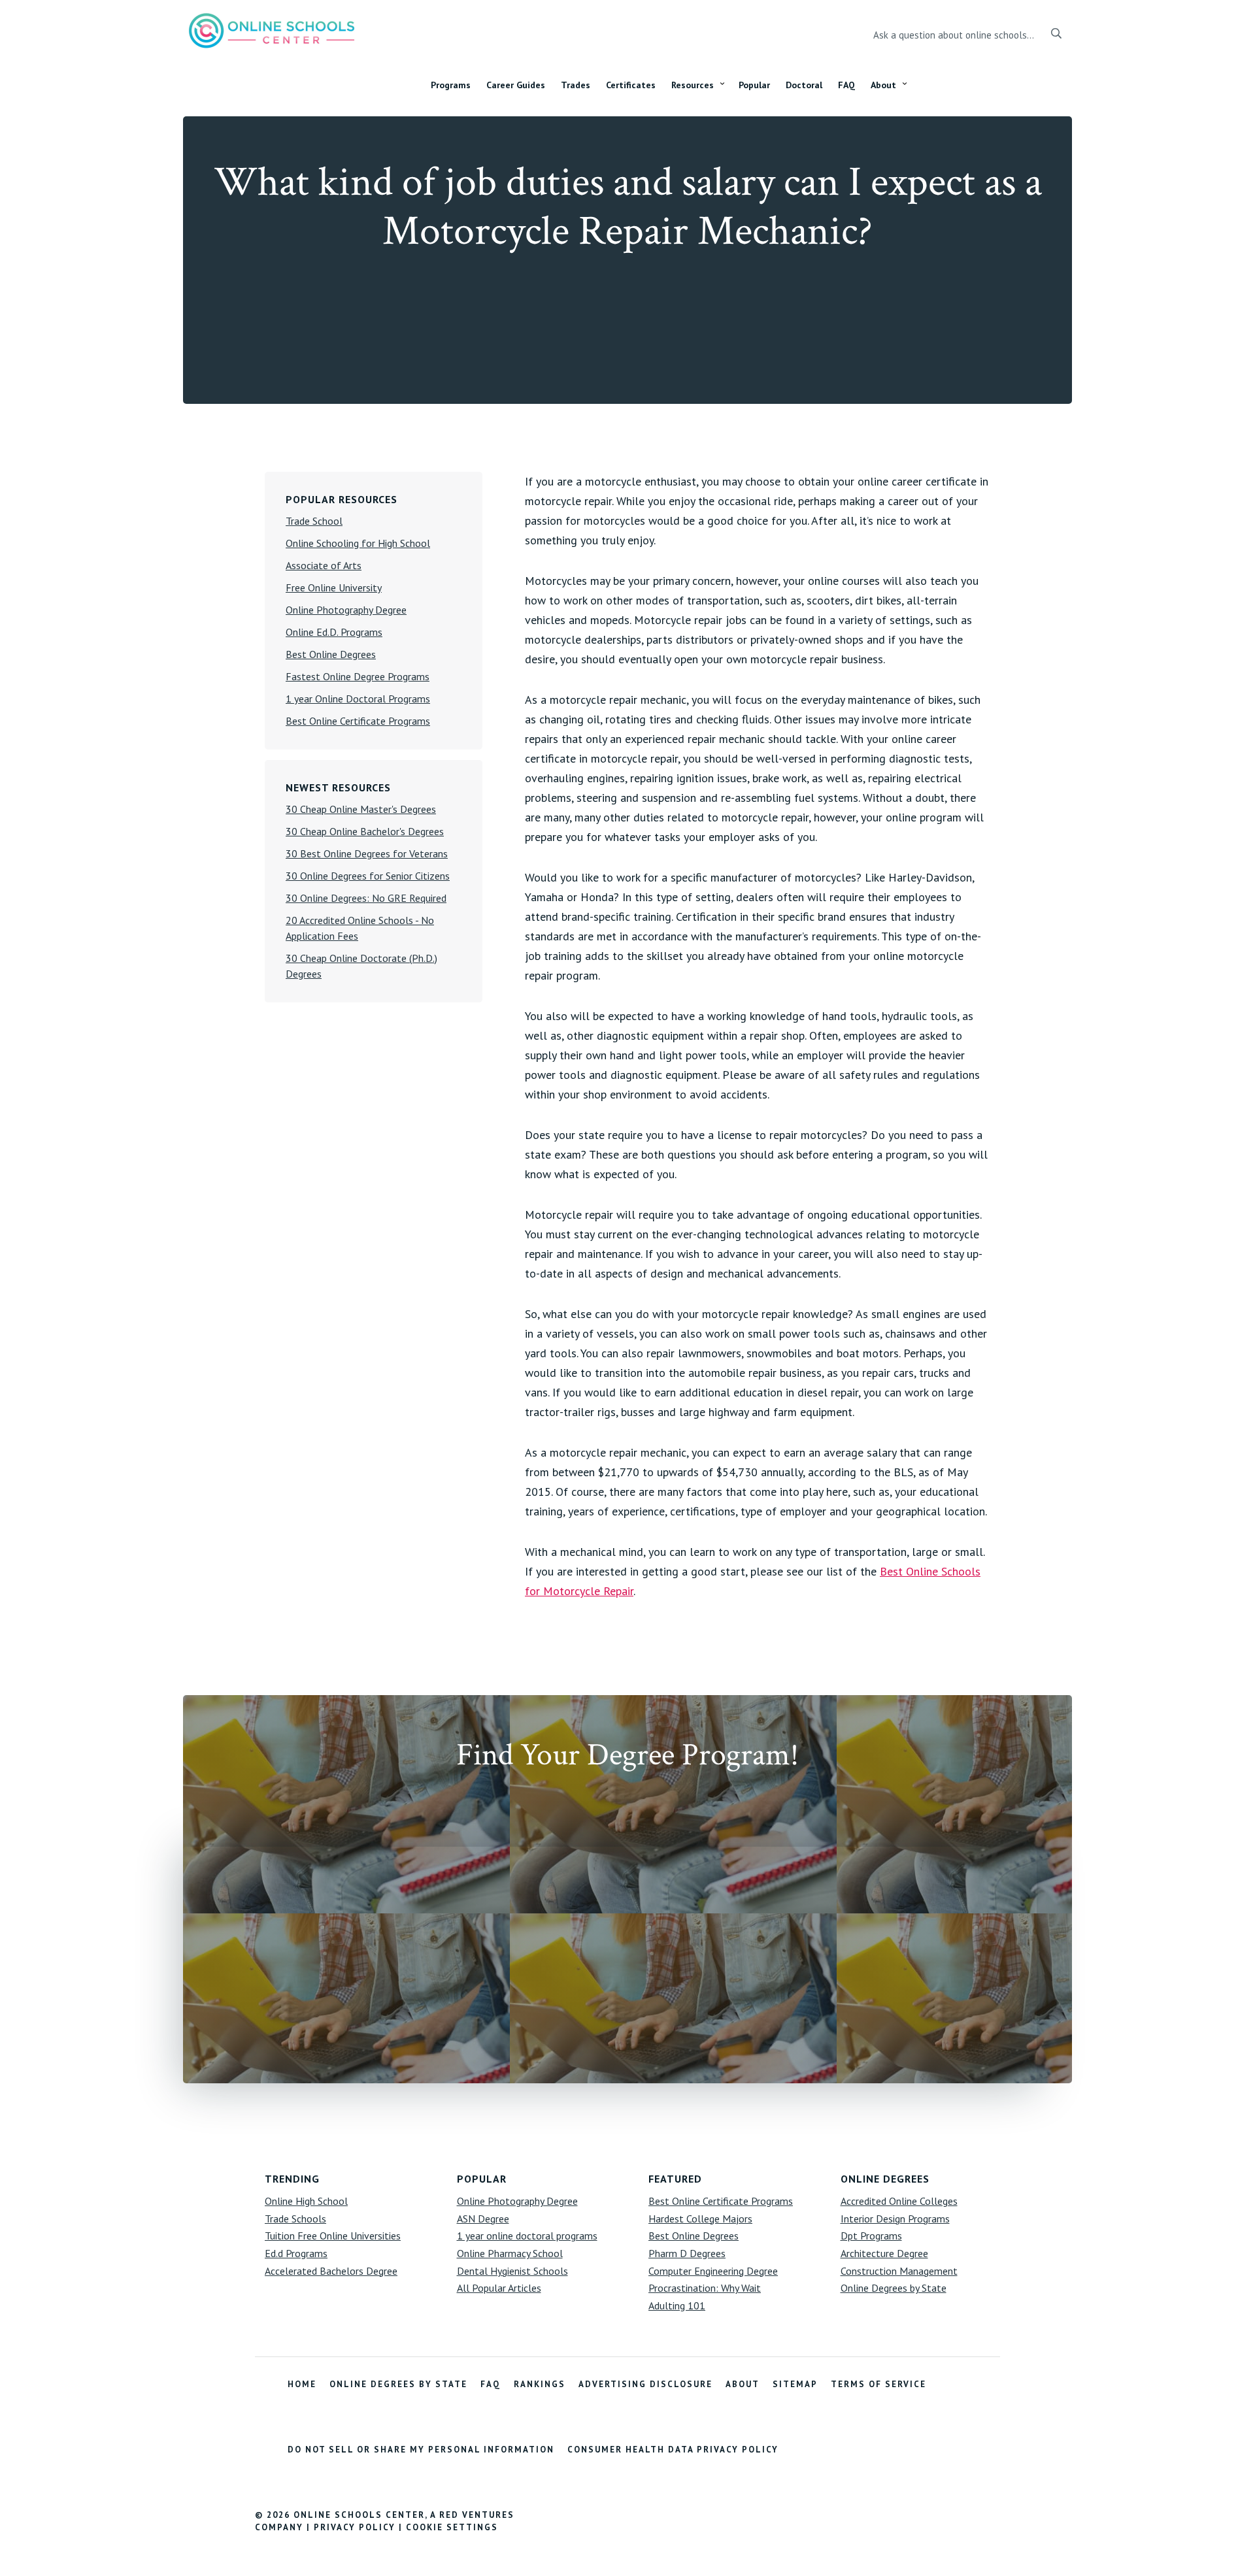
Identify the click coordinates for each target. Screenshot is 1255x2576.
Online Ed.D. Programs (334, 632)
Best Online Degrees (331, 654)
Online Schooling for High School (358, 543)
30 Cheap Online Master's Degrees (361, 809)
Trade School (314, 521)
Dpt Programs (871, 2236)
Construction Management (899, 2271)
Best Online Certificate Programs (358, 721)
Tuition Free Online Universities (333, 2236)
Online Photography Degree (346, 610)
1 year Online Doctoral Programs (358, 699)
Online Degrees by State (894, 2288)
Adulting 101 (677, 2305)
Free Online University (334, 587)
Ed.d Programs (296, 2253)
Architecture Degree (884, 2253)
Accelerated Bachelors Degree (331, 2271)
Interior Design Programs (895, 2219)
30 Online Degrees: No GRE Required (366, 898)
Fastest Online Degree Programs (358, 676)
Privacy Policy (355, 2527)
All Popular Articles (499, 2288)
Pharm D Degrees (687, 2253)
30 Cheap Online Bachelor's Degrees (365, 831)
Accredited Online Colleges (899, 2201)
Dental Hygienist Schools (512, 2271)
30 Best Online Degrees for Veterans (367, 853)
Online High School (306, 2201)
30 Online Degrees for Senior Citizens (368, 876)
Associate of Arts (324, 565)
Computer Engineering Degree (713, 2271)
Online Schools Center (272, 30)
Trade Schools (295, 2219)
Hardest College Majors (700, 2219)
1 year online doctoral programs (527, 2236)
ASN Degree (483, 2219)
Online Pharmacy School (510, 2253)
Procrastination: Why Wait (705, 2288)
